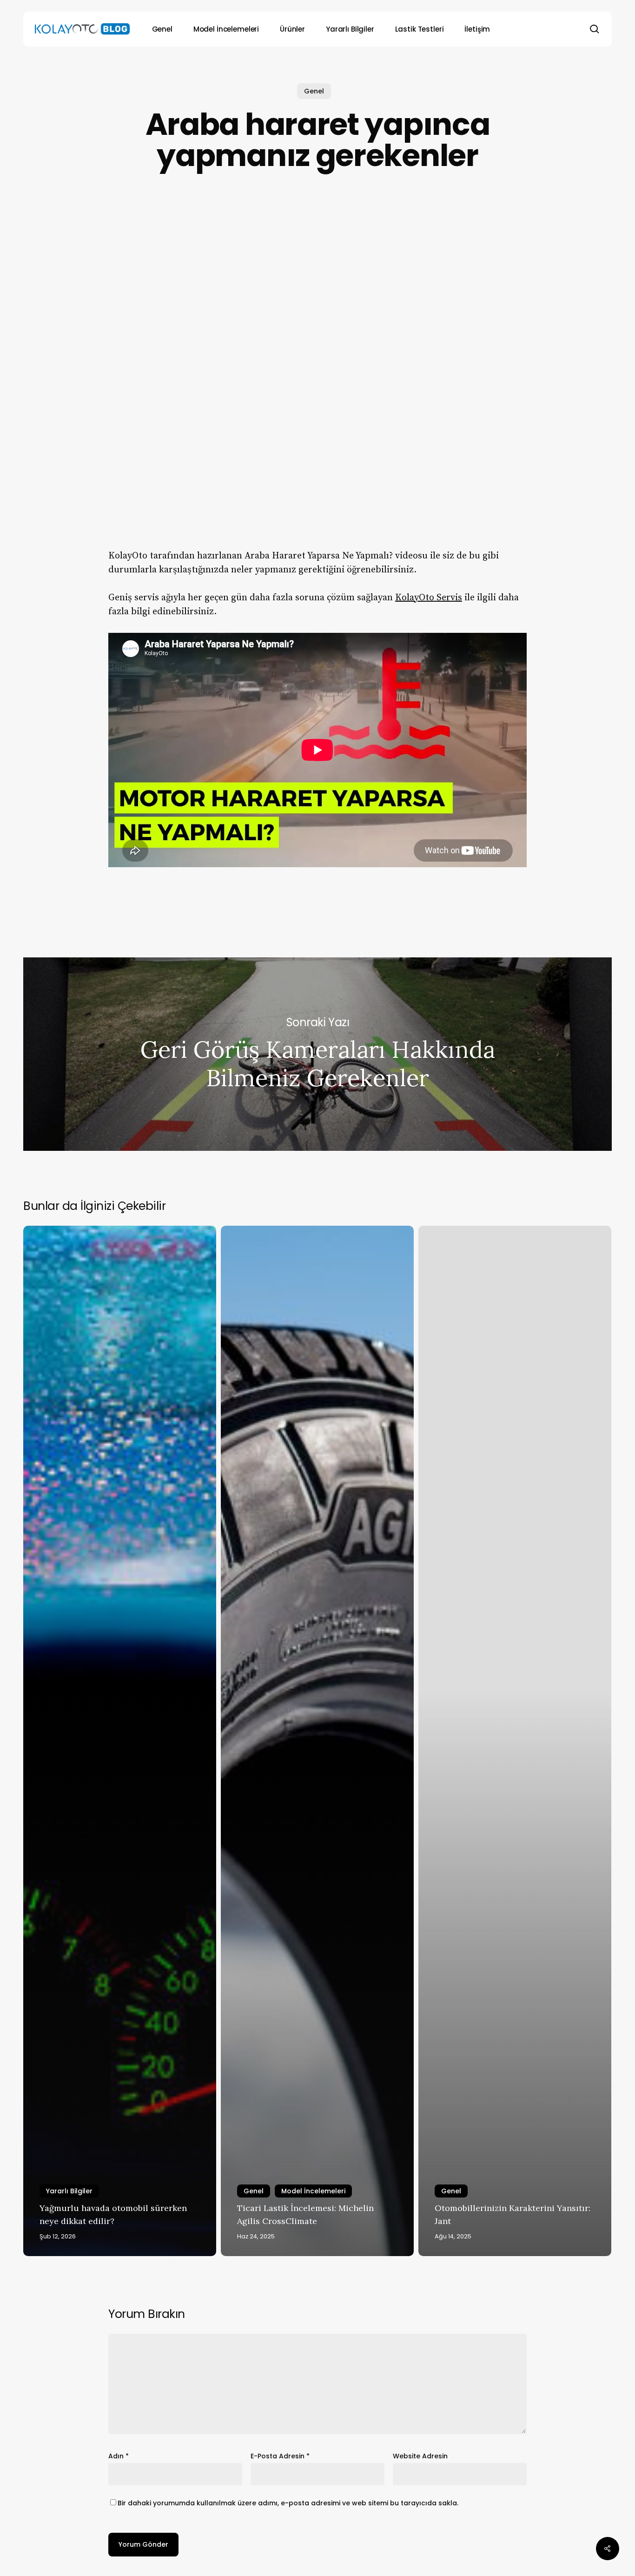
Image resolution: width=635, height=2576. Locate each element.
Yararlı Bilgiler (69, 2191)
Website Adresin (420, 2456)
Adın (119, 2456)
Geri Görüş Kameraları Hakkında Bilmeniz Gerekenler (317, 1054)
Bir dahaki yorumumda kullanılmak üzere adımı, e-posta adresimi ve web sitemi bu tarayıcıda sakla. (288, 2503)
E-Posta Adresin (280, 2456)
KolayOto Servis (429, 598)
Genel (314, 91)
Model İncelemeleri (313, 2191)
